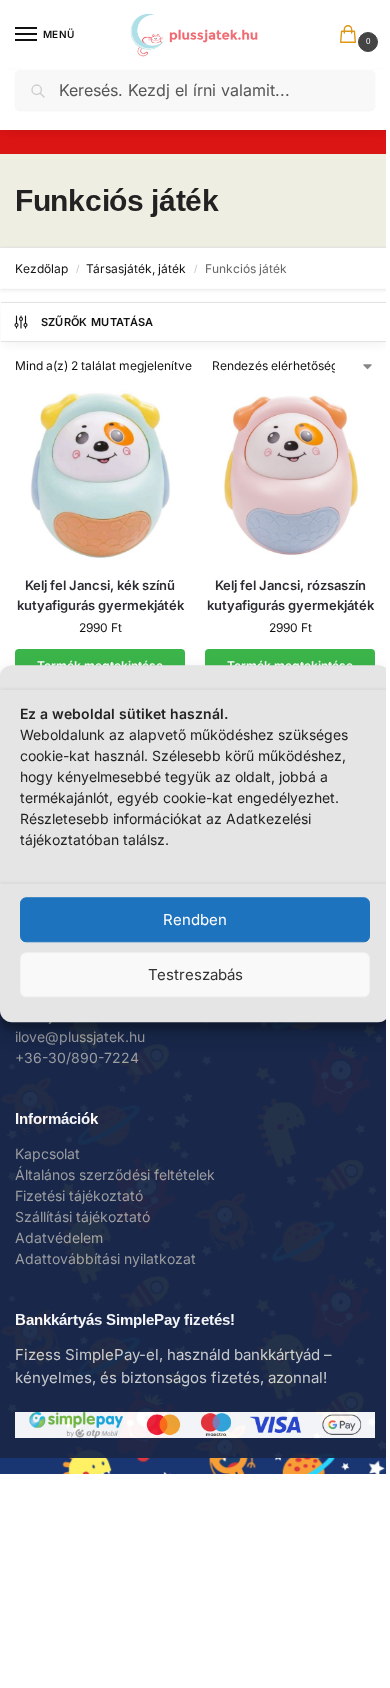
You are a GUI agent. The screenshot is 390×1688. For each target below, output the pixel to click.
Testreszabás (195, 974)
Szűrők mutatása (97, 322)
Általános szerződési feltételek (115, 1174)
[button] (352, 36)
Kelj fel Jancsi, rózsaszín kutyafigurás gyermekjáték (290, 595)
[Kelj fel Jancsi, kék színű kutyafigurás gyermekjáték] (100, 475)
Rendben (195, 919)
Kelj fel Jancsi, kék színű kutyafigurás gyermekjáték (100, 595)
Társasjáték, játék (136, 268)
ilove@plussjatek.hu (80, 1036)
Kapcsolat (47, 1153)
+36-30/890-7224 (77, 1057)
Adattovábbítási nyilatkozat (105, 1258)
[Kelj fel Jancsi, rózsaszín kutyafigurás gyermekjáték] (290, 475)
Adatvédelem (59, 1237)
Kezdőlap (41, 268)
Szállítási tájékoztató (82, 1216)
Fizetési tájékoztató (79, 1195)
